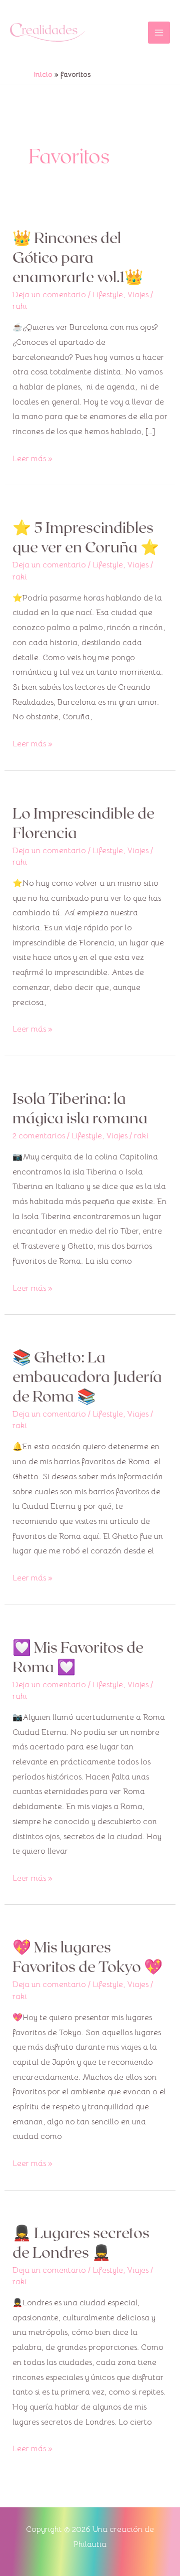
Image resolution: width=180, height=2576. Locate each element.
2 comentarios (39, 1136)
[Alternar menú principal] (159, 33)
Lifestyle (108, 295)
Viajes (138, 295)
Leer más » (32, 458)
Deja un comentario (49, 295)
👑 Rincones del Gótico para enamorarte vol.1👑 (78, 257)
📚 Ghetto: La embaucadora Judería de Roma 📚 (87, 1376)
